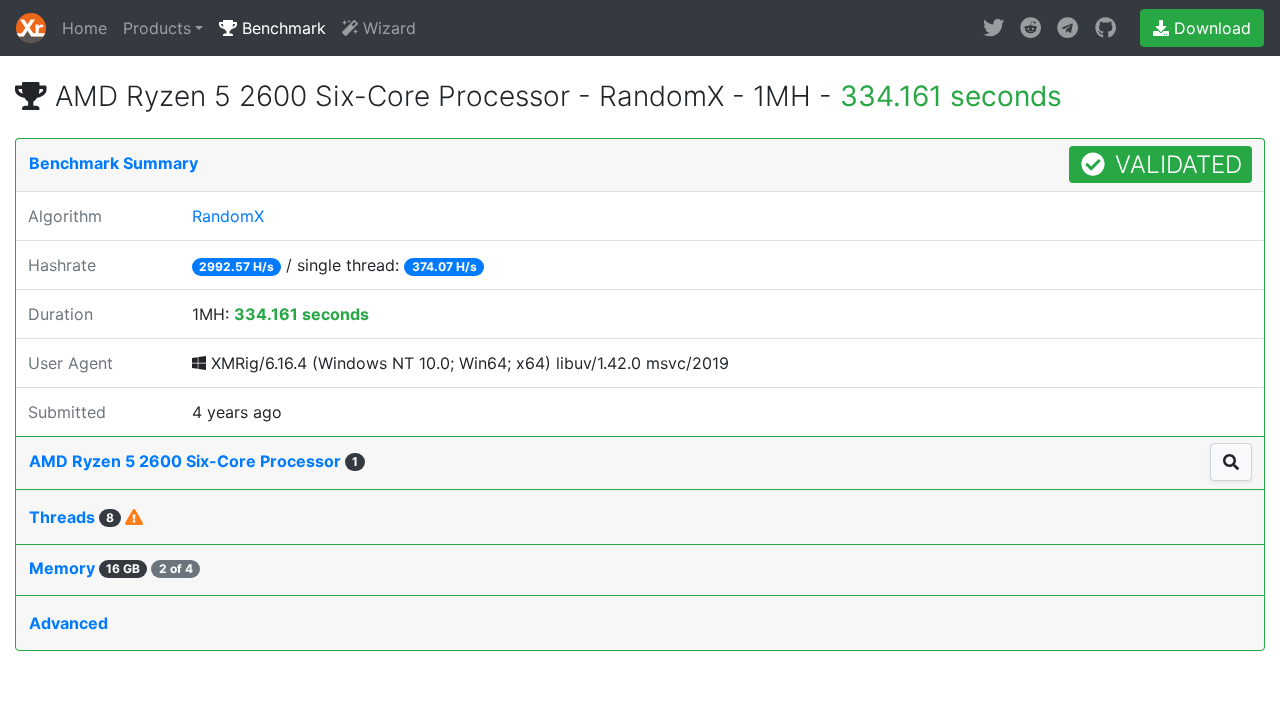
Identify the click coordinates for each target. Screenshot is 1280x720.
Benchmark (281, 28)
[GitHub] (1105, 28)
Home (84, 28)
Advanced (68, 623)
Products (157, 28)
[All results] (1231, 462)
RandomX (228, 216)
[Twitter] (993, 28)
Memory (111, 568)
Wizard (387, 28)
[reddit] (1030, 28)
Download (1210, 28)
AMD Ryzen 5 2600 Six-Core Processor (193, 461)
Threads (71, 517)
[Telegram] (1067, 28)
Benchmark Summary (113, 163)
